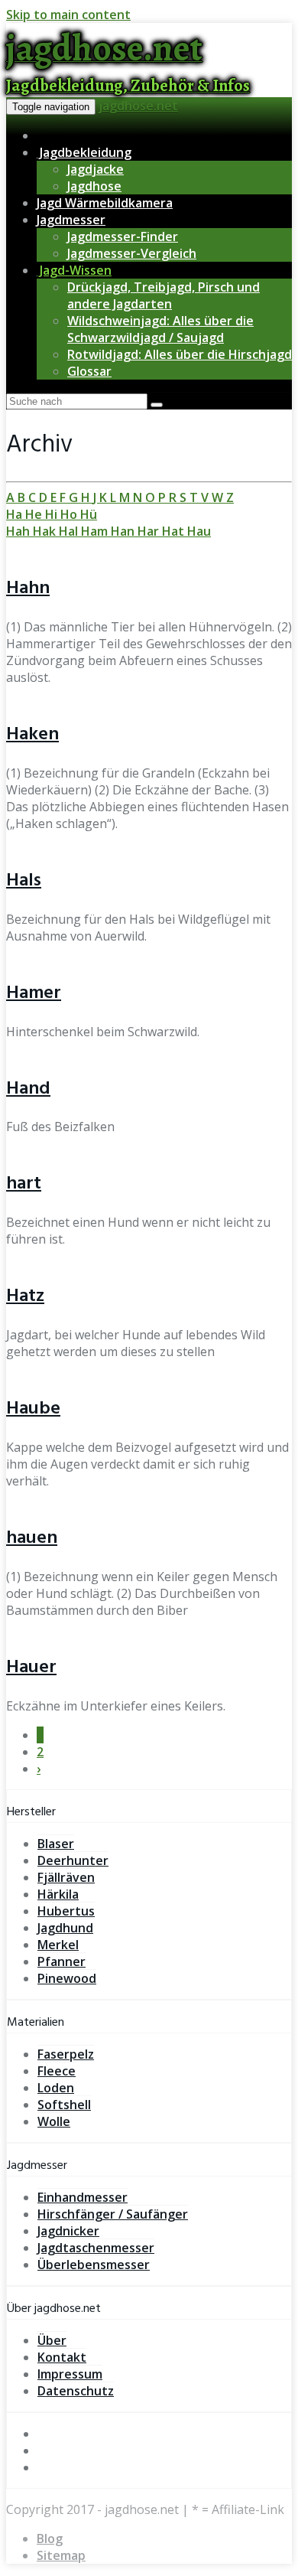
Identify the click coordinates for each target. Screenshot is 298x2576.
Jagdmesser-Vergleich (132, 253)
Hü (89, 514)
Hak (46, 531)
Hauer (31, 1668)
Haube (33, 1409)
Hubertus (66, 1911)
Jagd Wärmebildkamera (105, 203)
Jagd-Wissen (74, 270)
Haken (32, 735)
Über (52, 2340)
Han (124, 531)
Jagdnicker (68, 2231)
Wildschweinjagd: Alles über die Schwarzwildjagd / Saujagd (160, 329)
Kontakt (62, 2357)
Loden (56, 2088)
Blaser (56, 1844)
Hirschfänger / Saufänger (113, 2214)
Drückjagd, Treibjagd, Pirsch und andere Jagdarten (164, 295)
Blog (50, 2539)
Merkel (58, 1945)
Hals (24, 881)
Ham (96, 531)
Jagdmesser (71, 220)
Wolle (54, 2121)
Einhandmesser (83, 2197)
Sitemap (61, 2555)
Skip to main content (68, 15)
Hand (28, 1089)
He (35, 514)
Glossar (89, 371)
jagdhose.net (138, 106)
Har (150, 531)
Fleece (57, 2071)
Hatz (25, 1296)
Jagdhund (65, 1928)
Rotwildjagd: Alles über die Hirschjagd (180, 354)
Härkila (58, 1894)
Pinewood (67, 1978)
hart (24, 1184)
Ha (16, 514)
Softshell (64, 2105)
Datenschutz (76, 2391)
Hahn (28, 589)
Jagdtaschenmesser (96, 2248)
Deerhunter (73, 1860)
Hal (70, 531)
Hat (175, 531)
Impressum (70, 2374)
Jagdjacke (96, 169)
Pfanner (62, 1961)
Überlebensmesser (94, 2265)
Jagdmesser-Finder (123, 236)
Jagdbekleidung (84, 152)
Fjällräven (66, 1877)
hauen (32, 1538)
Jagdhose (94, 186)
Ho (70, 514)
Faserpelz (66, 2054)
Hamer (34, 993)
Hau (199, 531)
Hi (53, 514)
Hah (19, 531)
